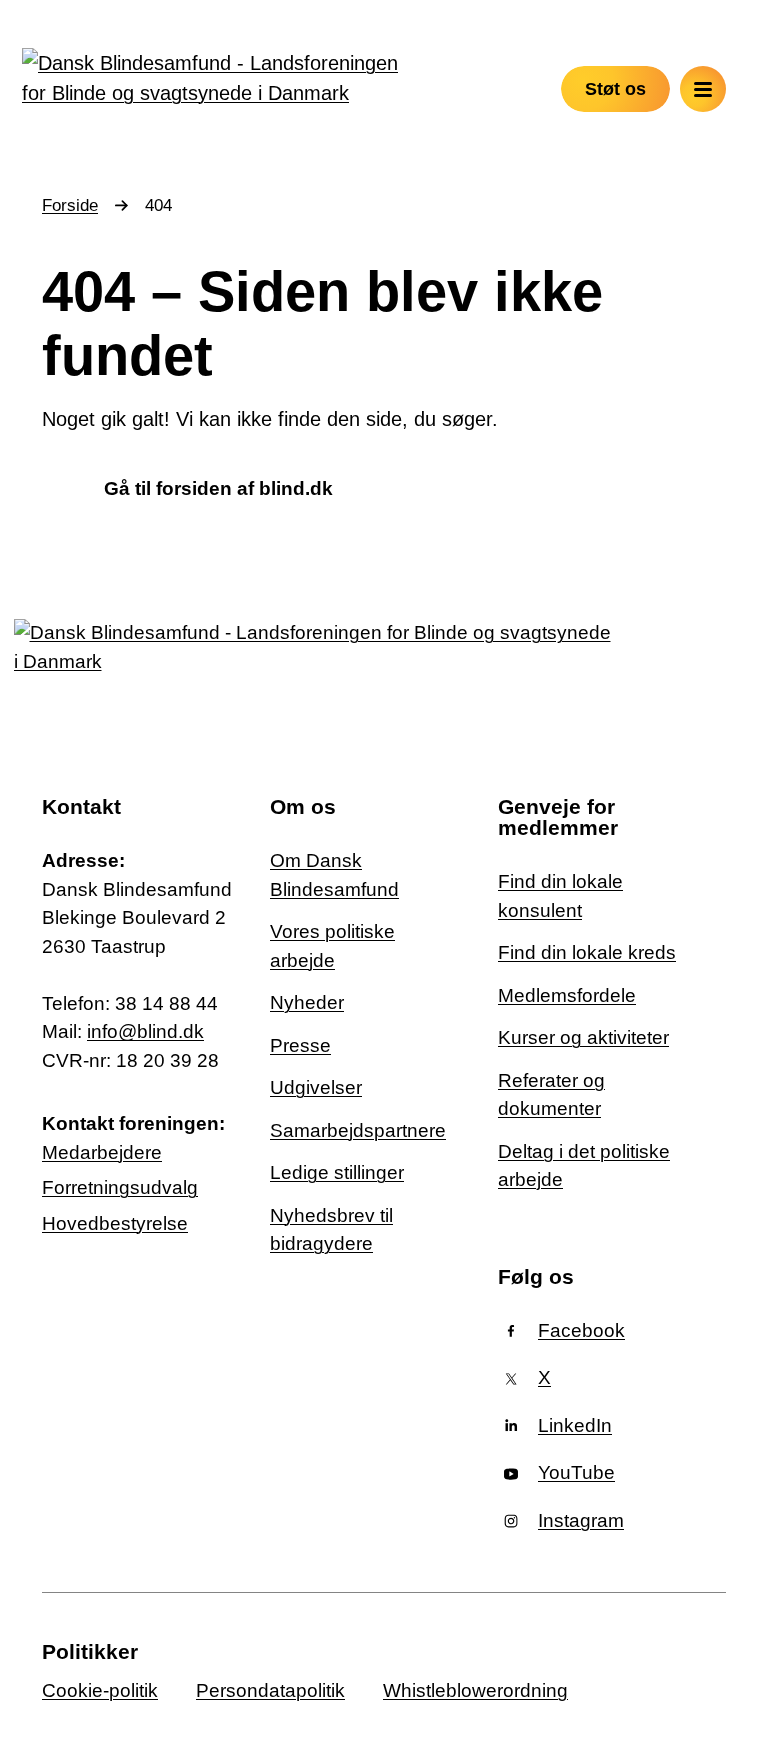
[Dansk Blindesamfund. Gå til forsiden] (211, 78)
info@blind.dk (145, 1031)
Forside (70, 205)
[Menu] (703, 89)
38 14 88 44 (166, 1003)
